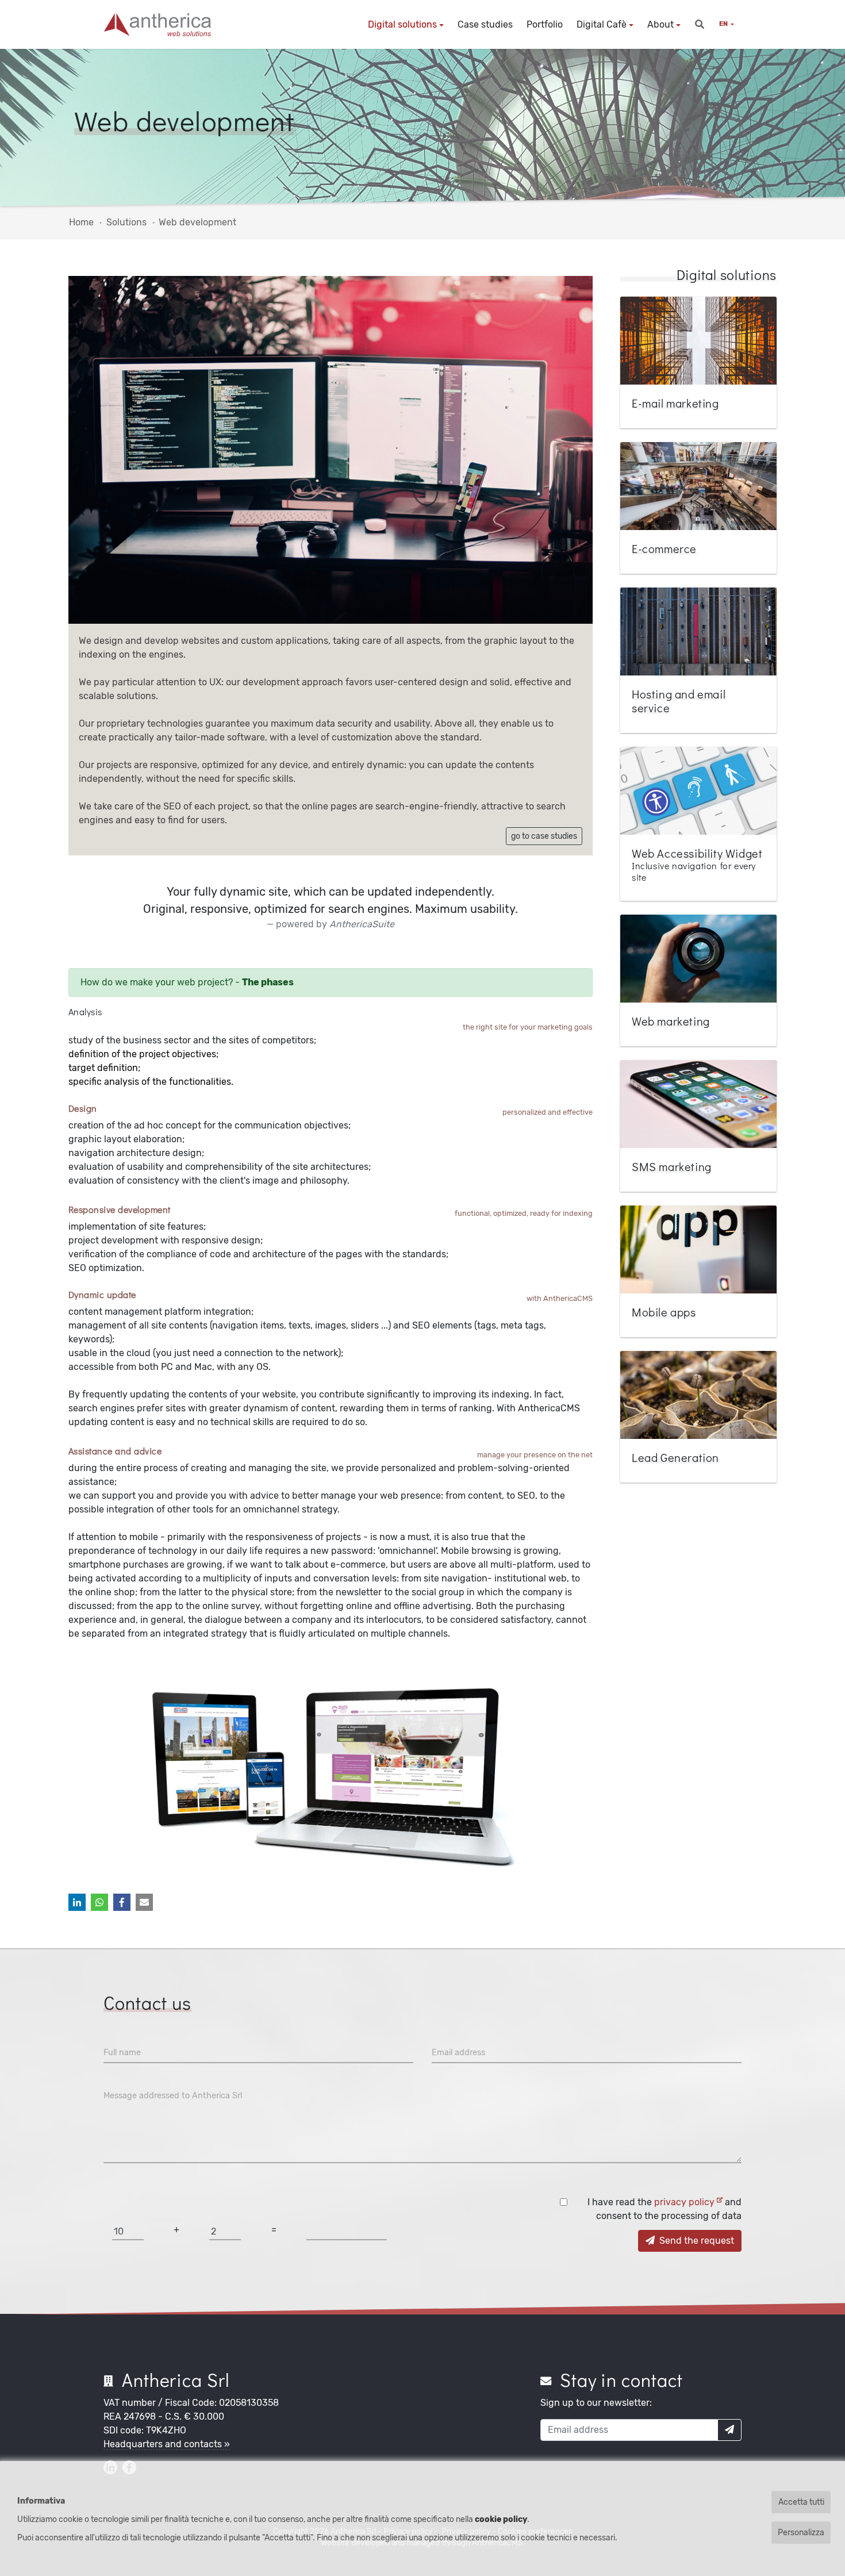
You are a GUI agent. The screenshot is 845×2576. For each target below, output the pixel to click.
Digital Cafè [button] (602, 24)
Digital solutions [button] (402, 24)
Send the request (696, 2241)
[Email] (144, 1902)
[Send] (729, 2430)
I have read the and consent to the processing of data (665, 2209)
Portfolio (545, 24)
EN (724, 24)
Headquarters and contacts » (167, 2444)
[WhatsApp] (99, 1902)
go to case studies (544, 836)
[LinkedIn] (77, 1902)
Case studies (485, 24)
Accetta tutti (801, 2502)
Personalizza (801, 2533)
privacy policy (685, 2202)
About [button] (660, 24)
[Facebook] (122, 1902)
